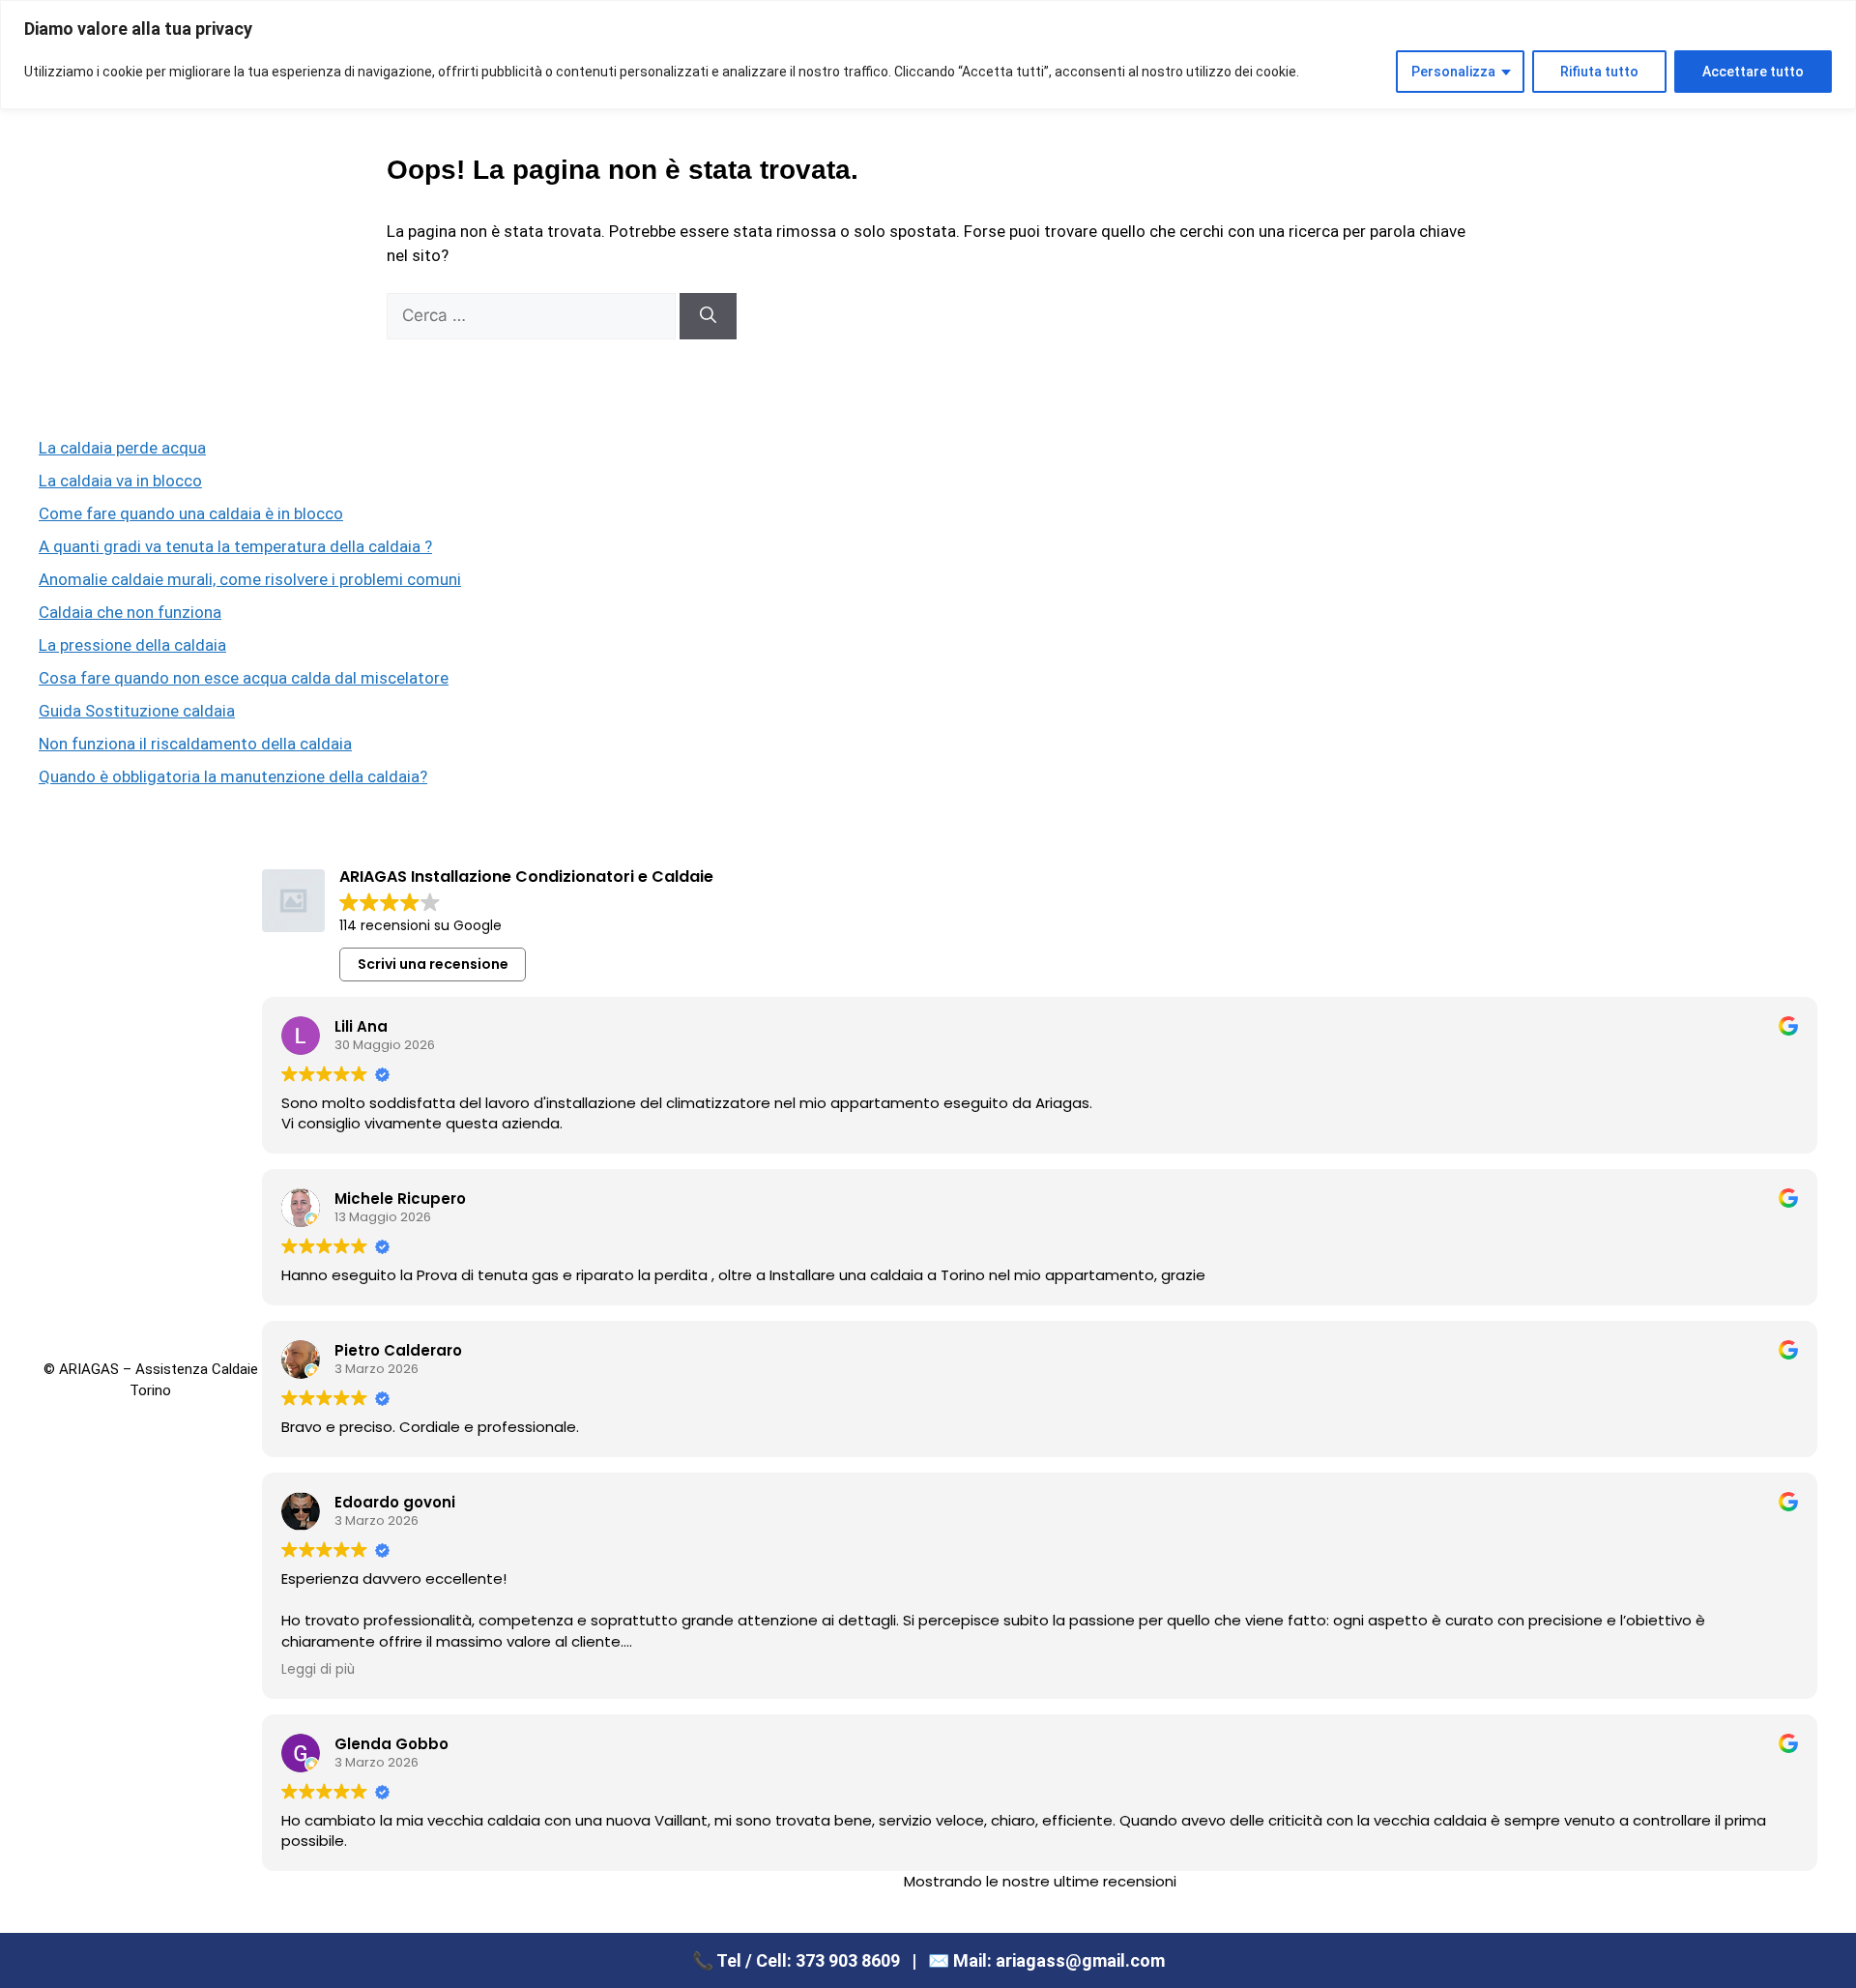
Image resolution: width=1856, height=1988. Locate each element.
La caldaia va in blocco (120, 481)
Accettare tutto (1753, 72)
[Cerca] (708, 316)
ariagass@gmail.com (1080, 1960)
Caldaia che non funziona (130, 612)
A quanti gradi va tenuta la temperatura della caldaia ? (235, 546)
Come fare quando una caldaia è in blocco (191, 513)
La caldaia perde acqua (122, 448)
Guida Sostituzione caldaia (137, 711)
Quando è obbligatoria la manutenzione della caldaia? (233, 776)
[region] (928, 55)
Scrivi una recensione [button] (433, 964)
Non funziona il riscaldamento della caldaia (195, 744)
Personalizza (1453, 72)
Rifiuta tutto (1599, 72)
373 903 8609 (848, 1960)
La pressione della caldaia (132, 645)
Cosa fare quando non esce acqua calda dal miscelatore (244, 678)
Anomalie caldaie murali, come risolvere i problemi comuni (250, 579)
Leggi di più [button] (318, 1670)
